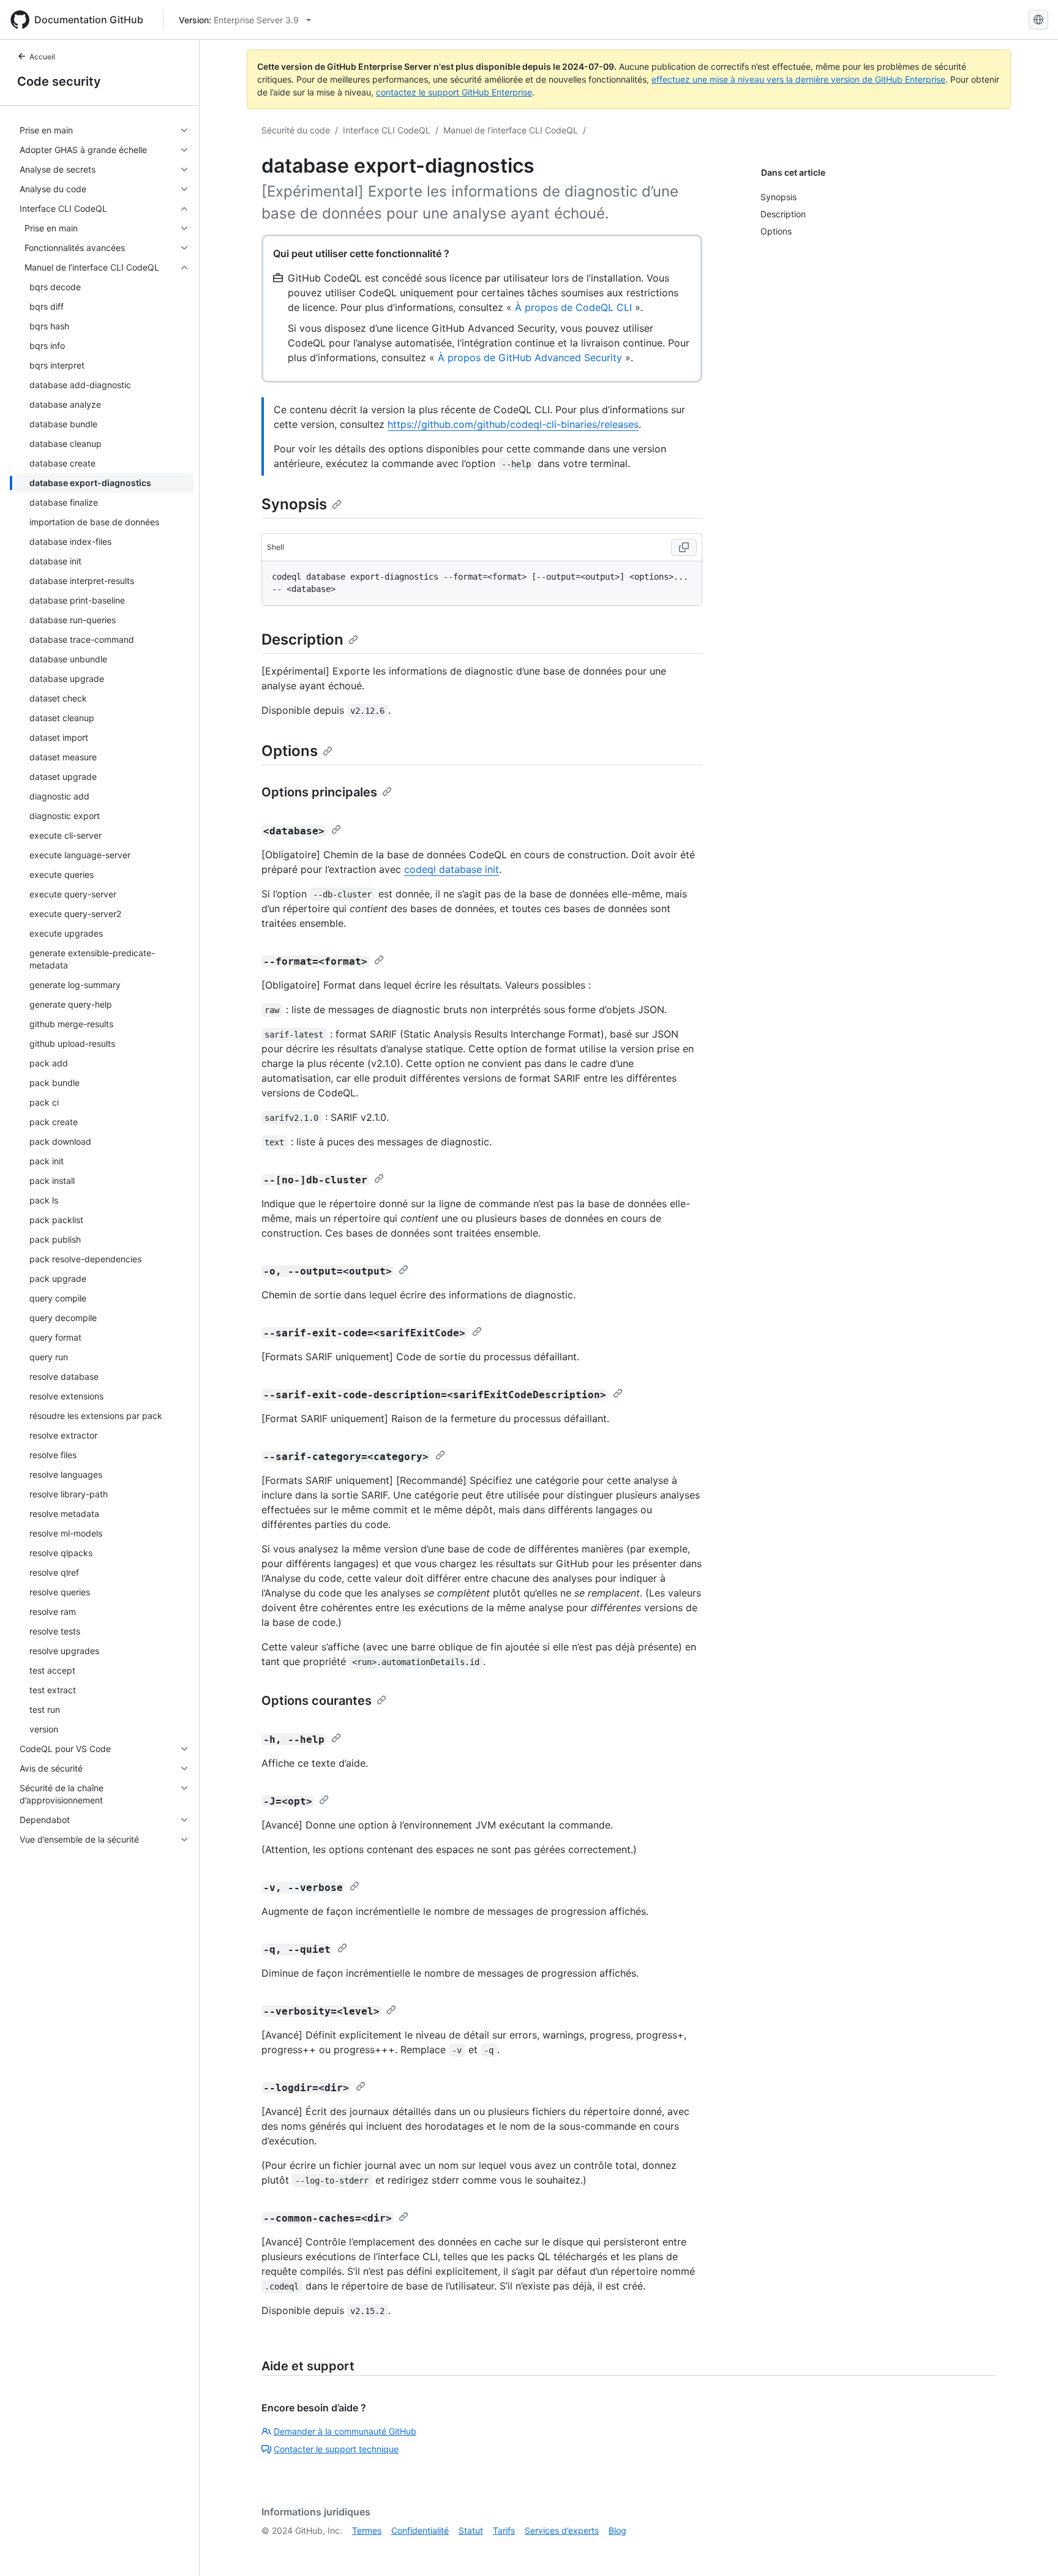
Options (290, 751)
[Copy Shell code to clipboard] (684, 547)
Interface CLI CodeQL (387, 130)
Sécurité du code (296, 130)
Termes (367, 2530)
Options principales (319, 792)
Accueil (42, 57)
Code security (59, 81)
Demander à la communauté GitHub (345, 2431)
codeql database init (452, 869)
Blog (617, 2530)
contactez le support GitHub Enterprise (454, 92)
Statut (471, 2530)
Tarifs (504, 2530)
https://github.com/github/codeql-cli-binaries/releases (513, 424)
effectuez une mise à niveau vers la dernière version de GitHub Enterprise (798, 79)
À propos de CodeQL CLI (573, 307)
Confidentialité (420, 2530)
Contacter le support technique (336, 2449)
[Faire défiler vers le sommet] (1031, 2549)
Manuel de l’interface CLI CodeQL (511, 130)
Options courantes (317, 1701)
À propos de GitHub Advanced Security (530, 358)
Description (302, 639)
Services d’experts (562, 2530)
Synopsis (294, 504)
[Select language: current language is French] (1038, 20)
